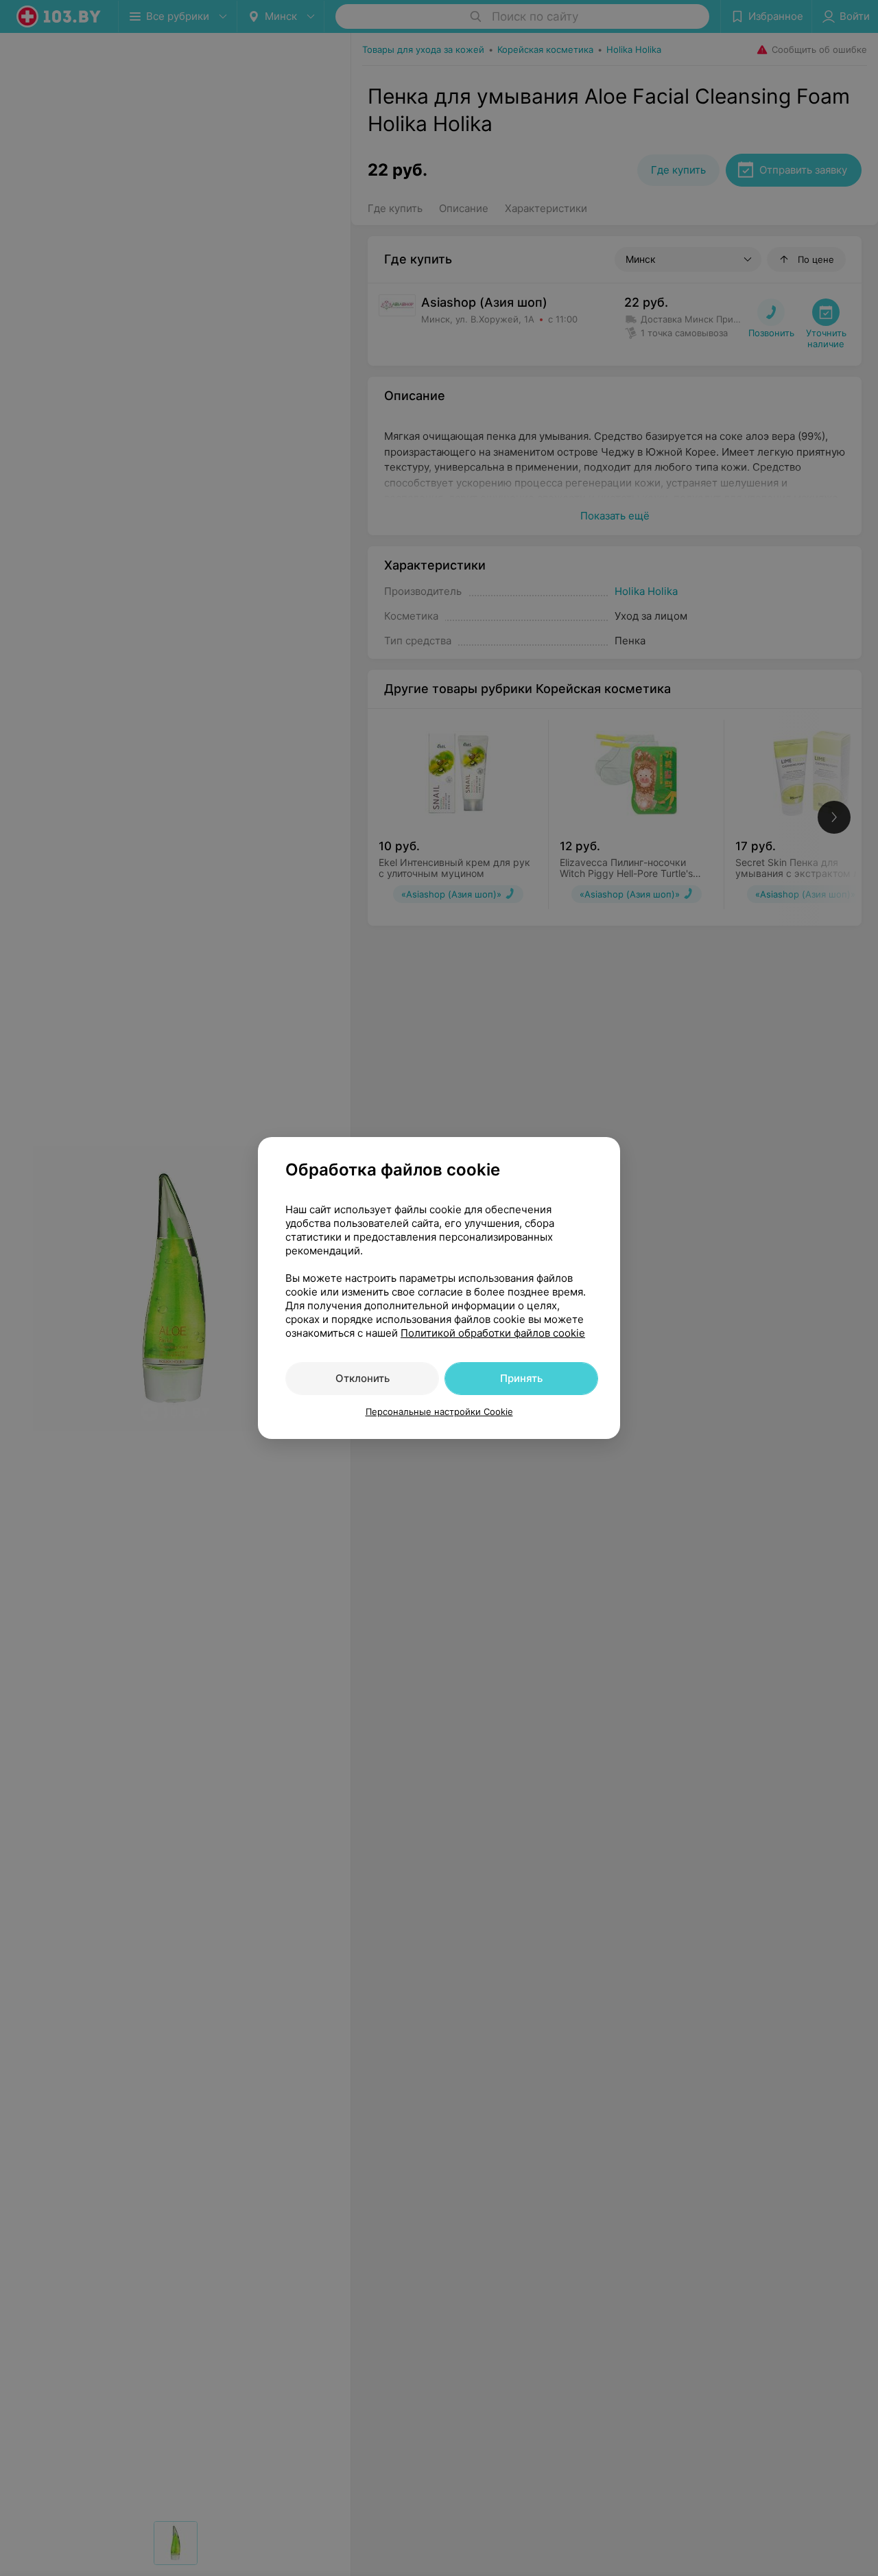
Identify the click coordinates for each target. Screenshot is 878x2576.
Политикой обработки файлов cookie (493, 1333)
